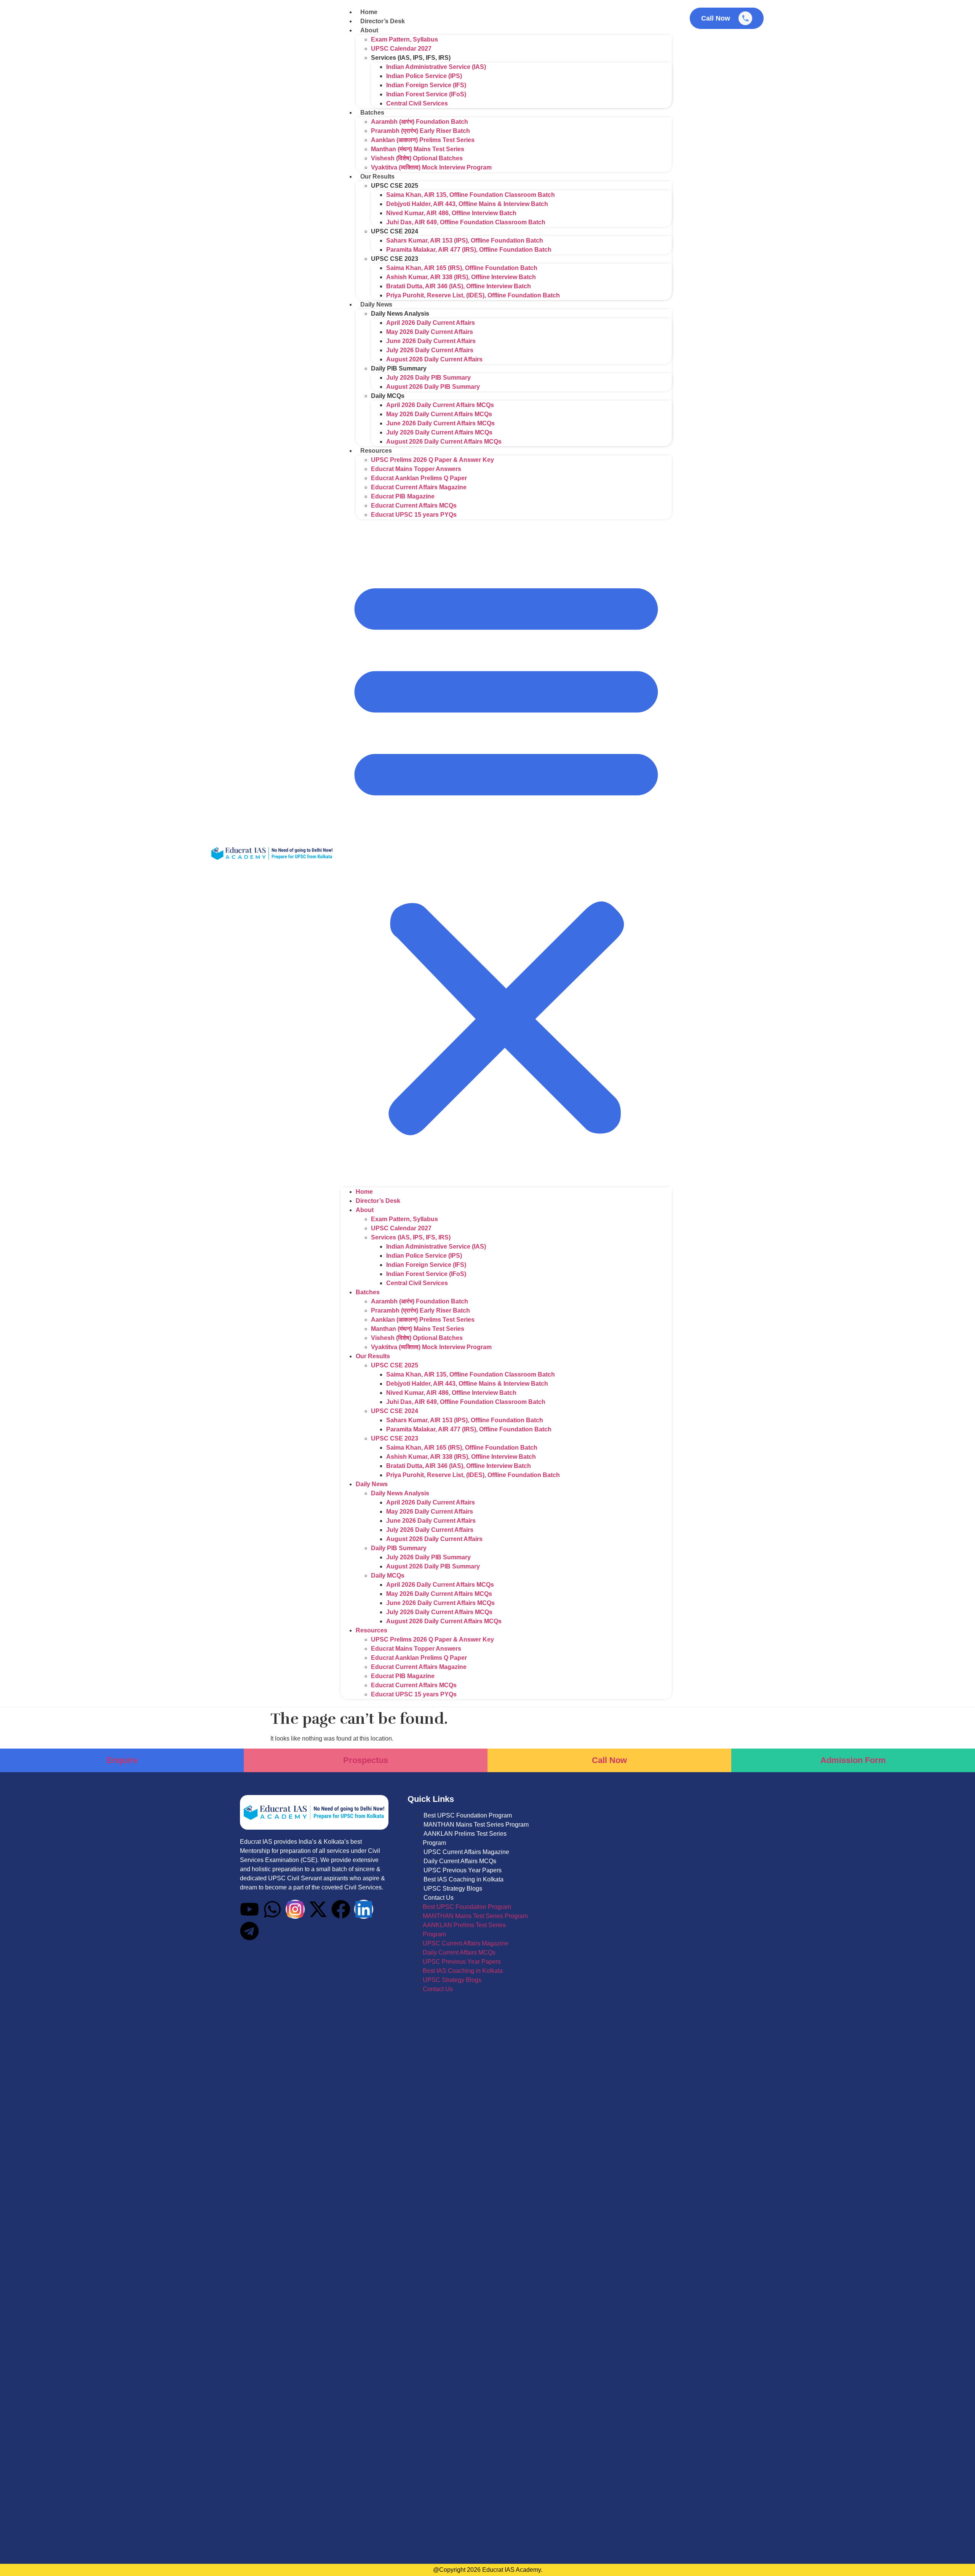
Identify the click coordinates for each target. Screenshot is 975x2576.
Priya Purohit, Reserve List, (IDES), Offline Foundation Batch (473, 295)
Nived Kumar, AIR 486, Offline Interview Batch (451, 213)
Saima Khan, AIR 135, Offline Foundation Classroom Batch (471, 195)
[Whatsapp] (272, 1909)
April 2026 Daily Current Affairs (431, 323)
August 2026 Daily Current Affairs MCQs (444, 442)
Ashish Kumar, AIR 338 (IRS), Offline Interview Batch (461, 277)
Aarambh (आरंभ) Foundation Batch (420, 122)
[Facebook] (341, 1909)
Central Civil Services (417, 103)
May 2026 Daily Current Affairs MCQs (439, 414)
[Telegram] (249, 1931)
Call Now (609, 1760)
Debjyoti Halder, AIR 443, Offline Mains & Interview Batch (467, 204)
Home (369, 12)
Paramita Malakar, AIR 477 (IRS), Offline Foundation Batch (469, 250)
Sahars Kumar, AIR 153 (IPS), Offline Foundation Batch (465, 240)
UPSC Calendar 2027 (401, 49)
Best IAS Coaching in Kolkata (464, 1879)
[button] (506, 853)
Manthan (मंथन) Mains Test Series (418, 149)
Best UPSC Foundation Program (468, 1815)
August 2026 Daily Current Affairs (434, 359)
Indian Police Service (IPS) (424, 76)
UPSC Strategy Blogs (453, 1888)
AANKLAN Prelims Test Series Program (465, 1838)
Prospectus (366, 1760)
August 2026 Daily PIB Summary (433, 387)
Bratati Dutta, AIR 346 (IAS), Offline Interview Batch (459, 286)
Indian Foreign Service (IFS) (426, 85)
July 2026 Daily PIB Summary (428, 378)
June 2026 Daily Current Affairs (431, 341)
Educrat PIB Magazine (403, 496)
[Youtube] (249, 1909)
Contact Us (439, 1898)
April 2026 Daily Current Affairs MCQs (440, 405)
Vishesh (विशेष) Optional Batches (417, 158)
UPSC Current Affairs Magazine (466, 1852)
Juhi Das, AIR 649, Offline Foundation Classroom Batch (466, 222)
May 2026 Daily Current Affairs (430, 332)
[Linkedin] (364, 1909)
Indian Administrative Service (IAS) (436, 67)
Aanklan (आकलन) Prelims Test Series (423, 140)
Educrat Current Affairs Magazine (419, 487)
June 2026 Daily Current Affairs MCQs (440, 423)
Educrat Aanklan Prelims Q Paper (419, 478)
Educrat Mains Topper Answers (416, 469)
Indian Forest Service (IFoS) (426, 94)
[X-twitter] (318, 1909)
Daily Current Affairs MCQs (460, 1861)
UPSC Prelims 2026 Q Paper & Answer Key (432, 460)
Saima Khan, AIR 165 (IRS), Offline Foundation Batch (462, 268)
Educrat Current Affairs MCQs (414, 505)
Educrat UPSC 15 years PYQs (414, 515)
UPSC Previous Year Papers (463, 1870)
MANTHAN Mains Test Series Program (476, 1825)
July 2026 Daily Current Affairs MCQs (439, 432)
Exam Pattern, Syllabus (404, 39)
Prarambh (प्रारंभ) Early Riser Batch (420, 131)
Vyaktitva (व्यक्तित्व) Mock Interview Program (431, 167)
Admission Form (853, 1760)
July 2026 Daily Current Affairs (430, 350)
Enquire (122, 1760)
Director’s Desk (383, 21)
